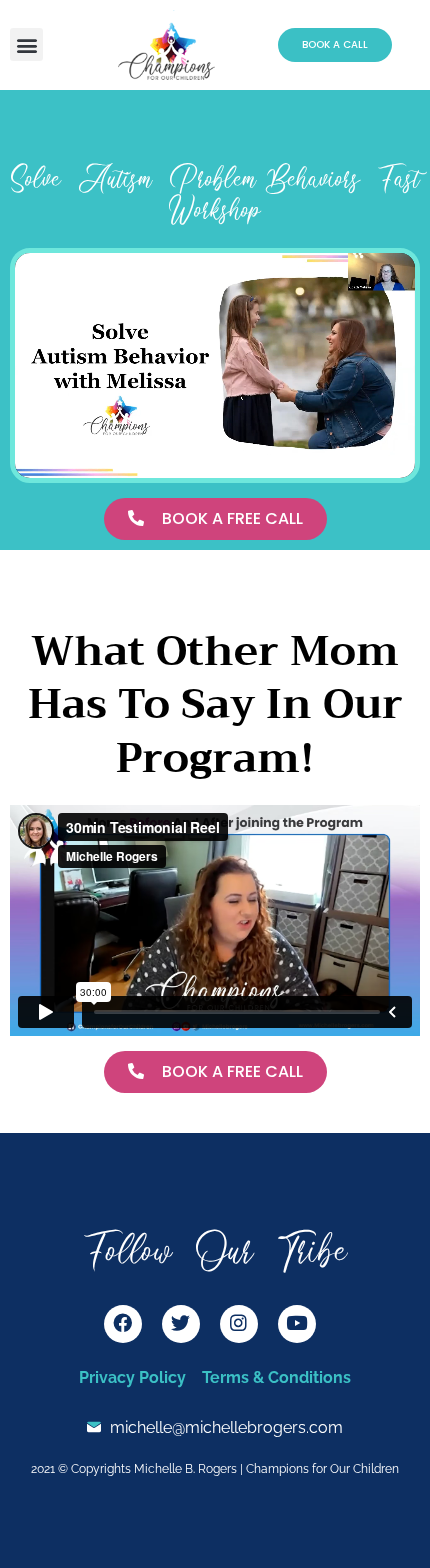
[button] (26, 44)
